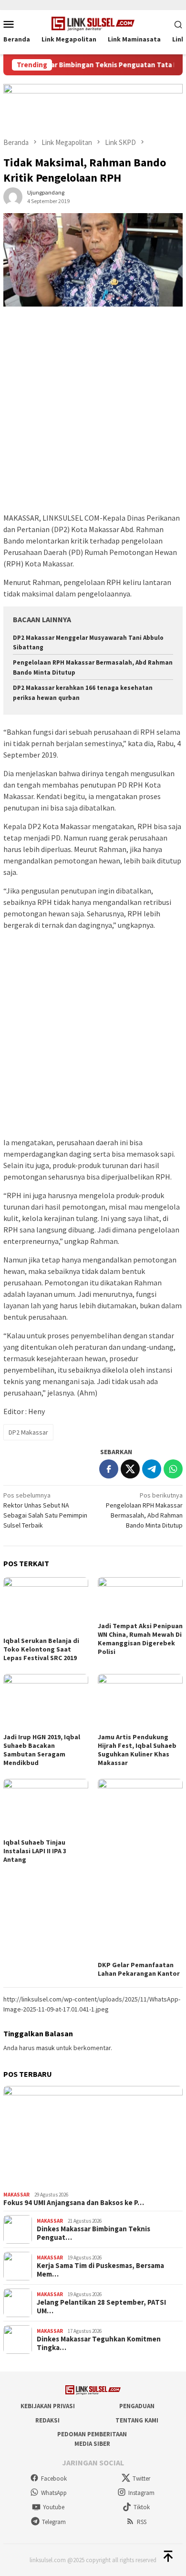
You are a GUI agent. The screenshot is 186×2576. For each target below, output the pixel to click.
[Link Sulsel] (93, 23)
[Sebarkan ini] (109, 1469)
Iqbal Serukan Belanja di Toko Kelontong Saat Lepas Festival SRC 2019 (41, 1649)
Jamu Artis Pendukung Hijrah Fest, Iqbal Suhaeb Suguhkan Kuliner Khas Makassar (137, 1750)
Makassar (16, 2195)
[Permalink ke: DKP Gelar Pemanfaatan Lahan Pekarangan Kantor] (140, 1868)
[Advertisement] (93, 414)
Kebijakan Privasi (48, 2406)
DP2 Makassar (28, 1432)
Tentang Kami (137, 2420)
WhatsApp (54, 2493)
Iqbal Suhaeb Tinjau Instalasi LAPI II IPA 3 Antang (35, 1851)
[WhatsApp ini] (173, 1469)
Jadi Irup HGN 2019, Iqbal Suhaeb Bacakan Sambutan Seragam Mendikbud (42, 1750)
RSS (142, 2522)
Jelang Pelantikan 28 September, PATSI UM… (101, 2307)
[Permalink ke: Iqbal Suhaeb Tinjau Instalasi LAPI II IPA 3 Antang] (46, 1807)
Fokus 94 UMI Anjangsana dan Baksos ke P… (74, 2203)
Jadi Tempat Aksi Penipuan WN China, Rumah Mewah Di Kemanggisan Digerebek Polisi (140, 1639)
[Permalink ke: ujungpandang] (13, 196)
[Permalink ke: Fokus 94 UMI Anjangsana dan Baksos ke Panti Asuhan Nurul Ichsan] (93, 2137)
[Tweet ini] (130, 1469)
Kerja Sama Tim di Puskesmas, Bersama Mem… (100, 2270)
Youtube (54, 2507)
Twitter (141, 2479)
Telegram (54, 2522)
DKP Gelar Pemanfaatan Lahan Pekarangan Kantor (139, 1969)
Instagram (141, 2493)
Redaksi (47, 2420)
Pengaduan (137, 2406)
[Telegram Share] (152, 1469)
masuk (46, 2048)
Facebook (54, 2479)
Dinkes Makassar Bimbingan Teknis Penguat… (93, 2233)
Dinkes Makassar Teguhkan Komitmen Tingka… (99, 2343)
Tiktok (142, 2507)
